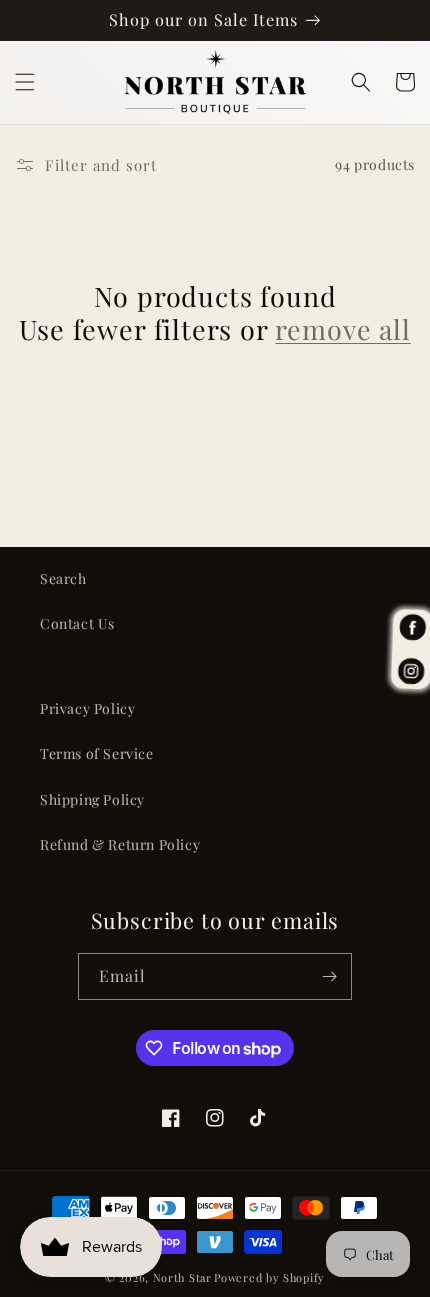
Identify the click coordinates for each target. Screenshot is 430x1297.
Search (63, 578)
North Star (182, 1277)
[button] (25, 82)
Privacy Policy (87, 708)
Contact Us (77, 623)
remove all (342, 329)
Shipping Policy (92, 799)
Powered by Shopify (269, 1277)
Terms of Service (97, 753)
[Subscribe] (329, 976)
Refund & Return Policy (120, 844)
